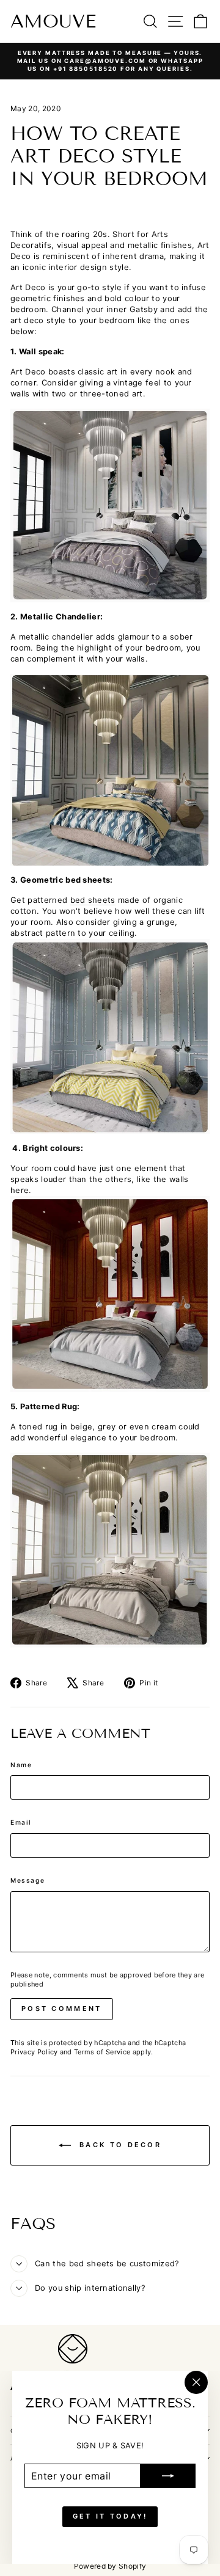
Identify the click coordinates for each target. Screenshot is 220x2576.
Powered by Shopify (110, 2566)
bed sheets (93, 900)
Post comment (62, 2009)
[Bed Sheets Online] (110, 1036)
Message (28, 1880)
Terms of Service (102, 2052)
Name (21, 1765)
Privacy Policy (34, 2052)
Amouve (53, 21)
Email (21, 1822)
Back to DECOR (119, 2145)
